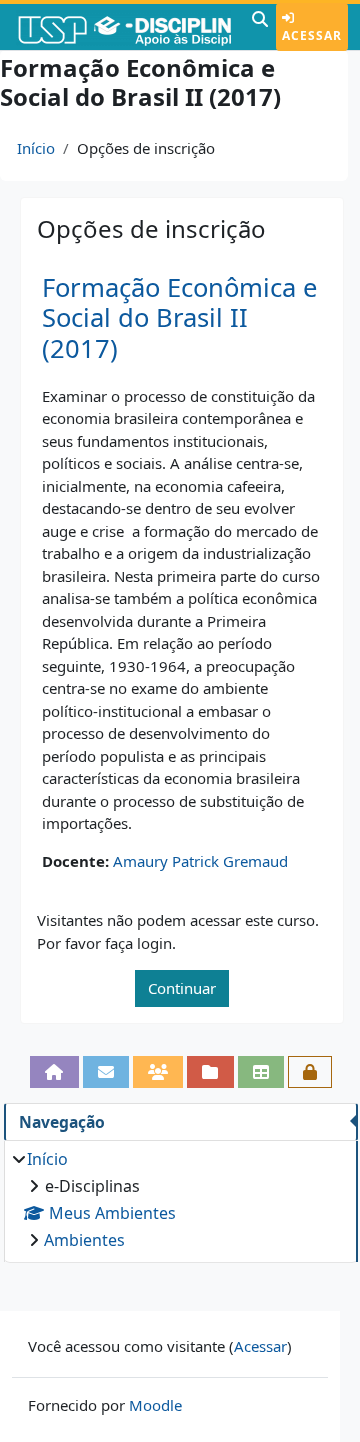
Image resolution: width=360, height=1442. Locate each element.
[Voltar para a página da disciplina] (54, 1072)
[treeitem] (180, 1199)
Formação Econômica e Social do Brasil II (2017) (179, 318)
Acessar (312, 35)
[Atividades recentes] (210, 1072)
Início (36, 148)
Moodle (155, 1405)
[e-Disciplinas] (123, 27)
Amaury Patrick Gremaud (200, 861)
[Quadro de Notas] (261, 1072)
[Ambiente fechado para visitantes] (310, 1072)
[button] (260, 27)
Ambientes (84, 1240)
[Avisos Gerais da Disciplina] (106, 1072)
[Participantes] (158, 1072)
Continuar (182, 988)
